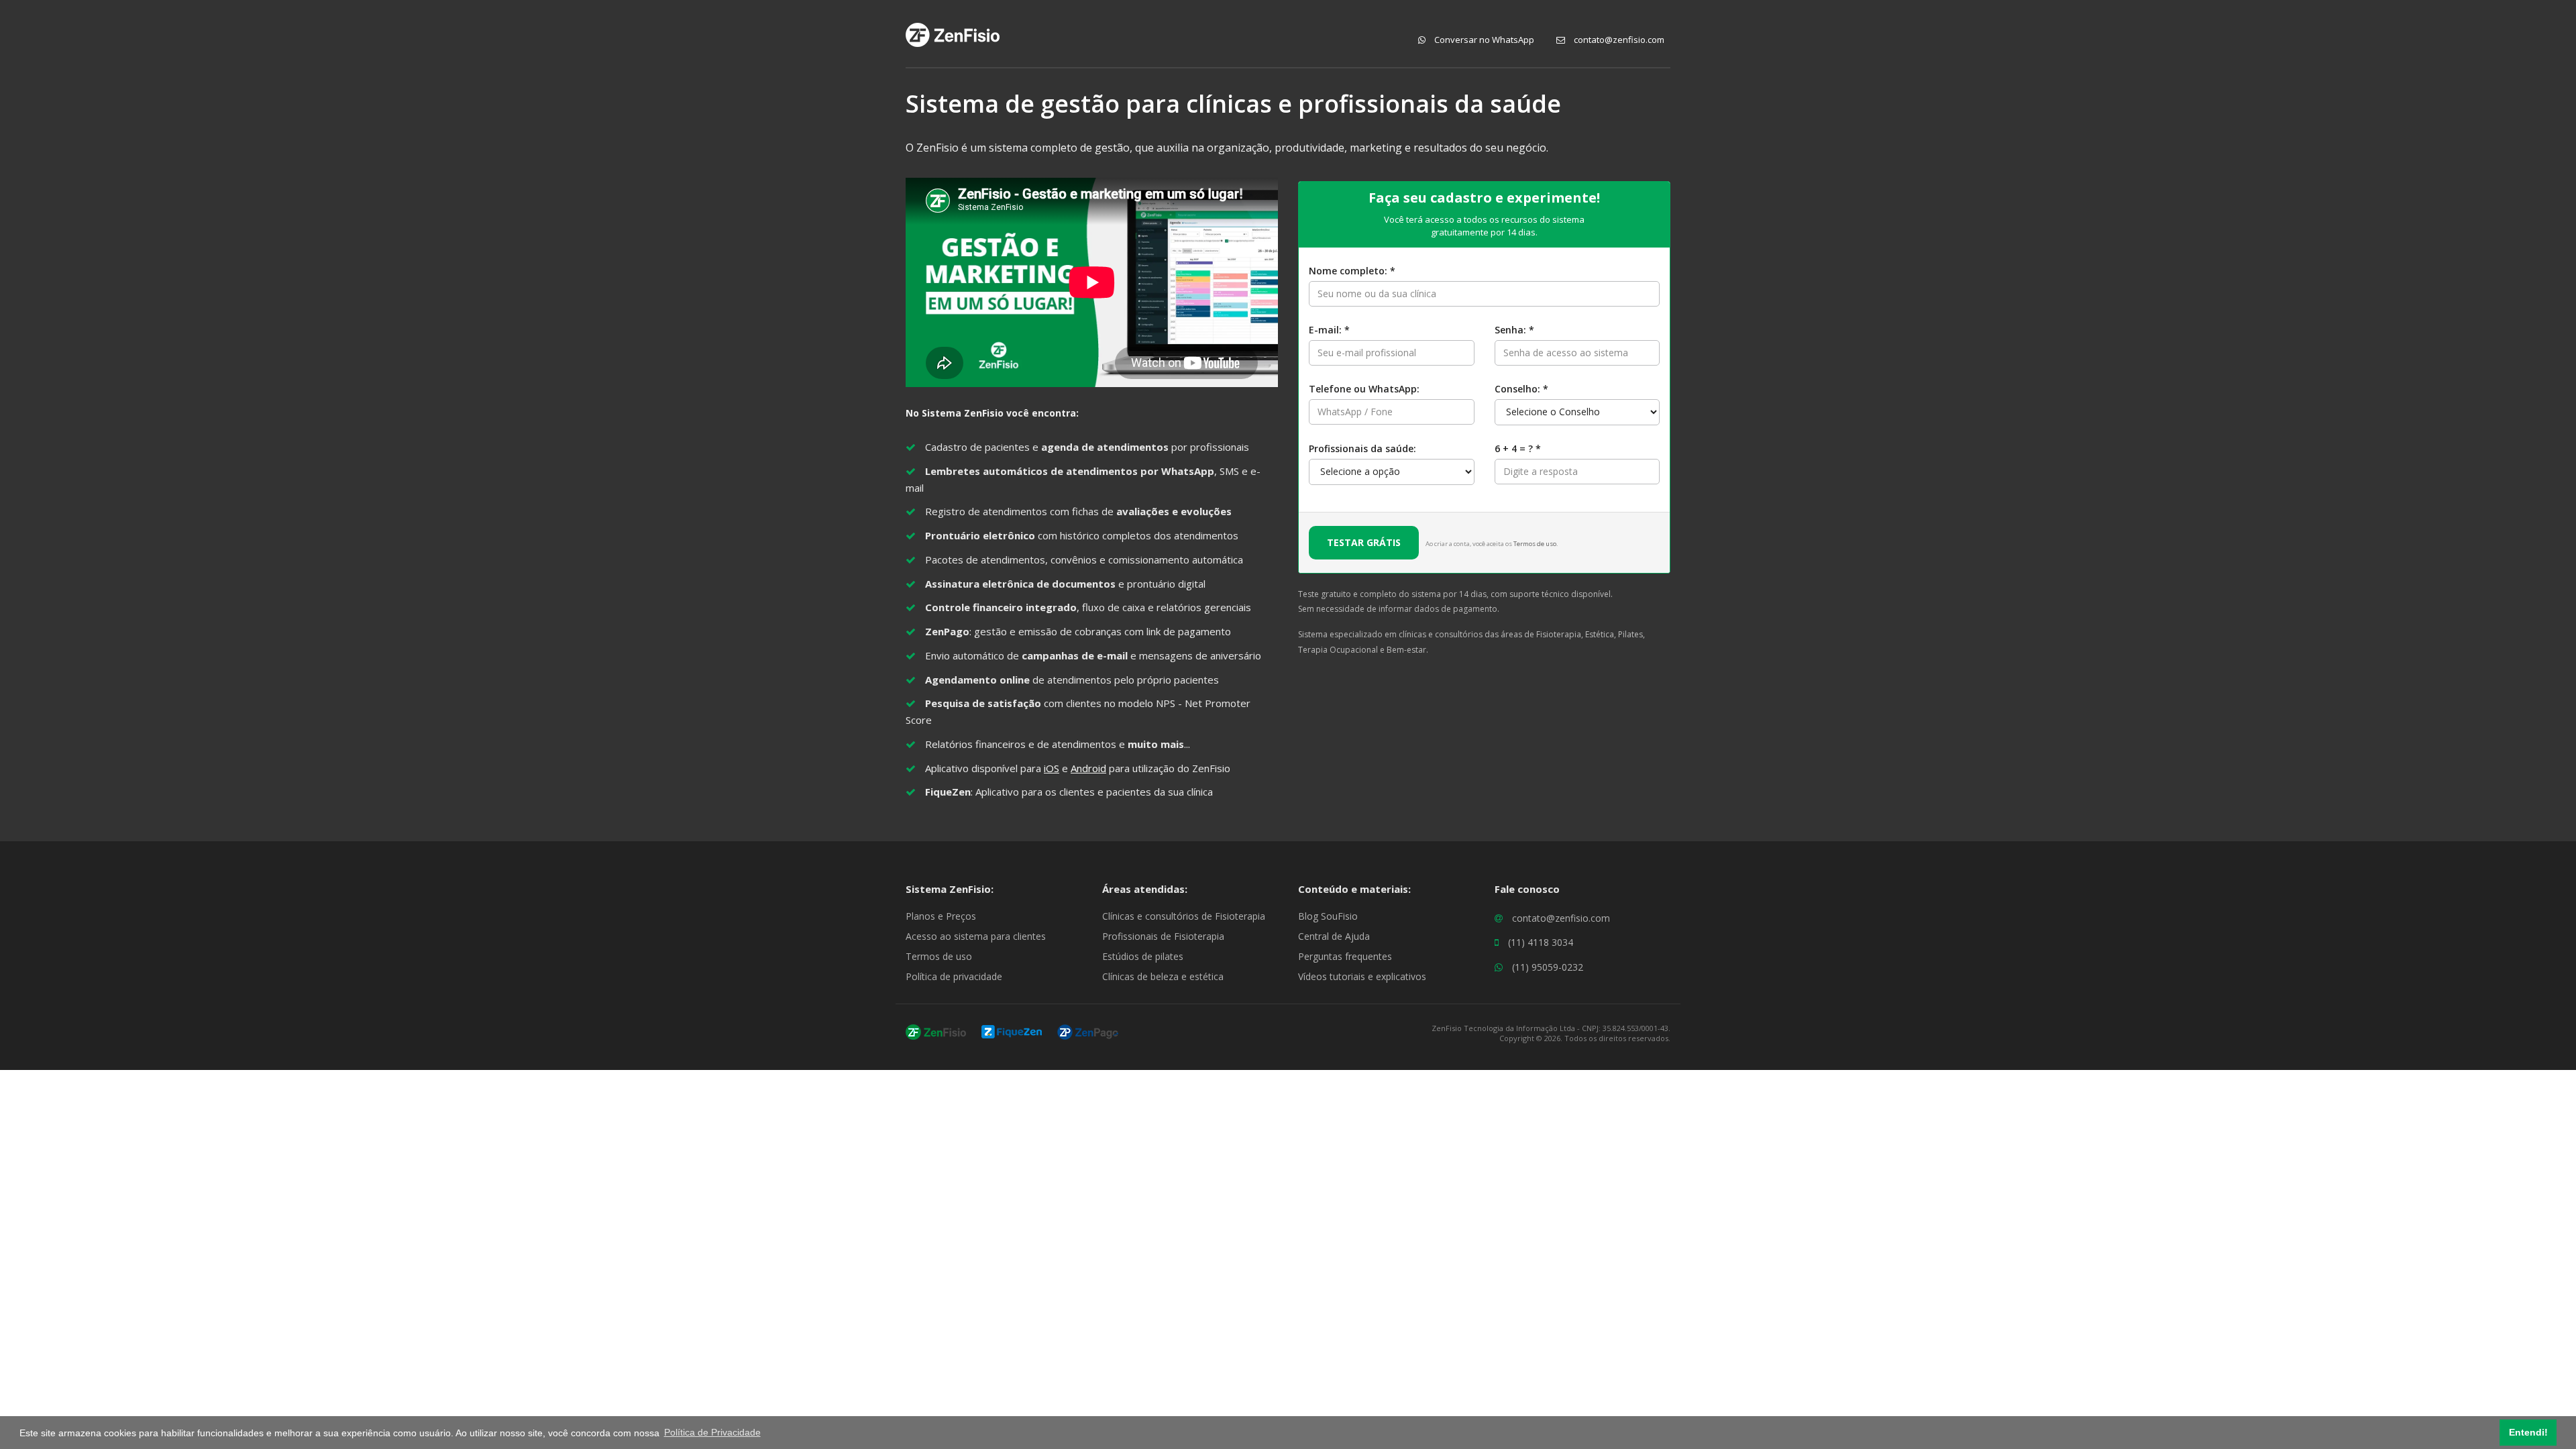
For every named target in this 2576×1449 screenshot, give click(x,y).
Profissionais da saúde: (1362, 448)
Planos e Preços (941, 916)
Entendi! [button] (2528, 1432)
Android (1088, 768)
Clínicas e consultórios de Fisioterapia (1184, 916)
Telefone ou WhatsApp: (1364, 389)
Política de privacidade (954, 976)
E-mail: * (1329, 330)
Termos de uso (1535, 544)
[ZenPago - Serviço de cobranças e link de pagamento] (1088, 1031)
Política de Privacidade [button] (712, 1432)
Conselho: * (1521, 389)
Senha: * (1514, 330)
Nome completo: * (1352, 271)
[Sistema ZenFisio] (936, 1031)
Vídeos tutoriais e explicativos (1362, 976)
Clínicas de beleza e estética (1163, 976)
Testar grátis (1364, 542)
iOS (1052, 768)
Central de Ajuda (1334, 936)
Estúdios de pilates (1143, 956)
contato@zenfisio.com (1618, 40)
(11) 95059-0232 (1548, 967)
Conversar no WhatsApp (1483, 40)
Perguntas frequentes (1345, 956)
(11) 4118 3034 (1541, 942)
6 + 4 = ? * (1518, 448)
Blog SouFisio (1328, 916)
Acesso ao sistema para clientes (976, 936)
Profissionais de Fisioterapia (1163, 936)
